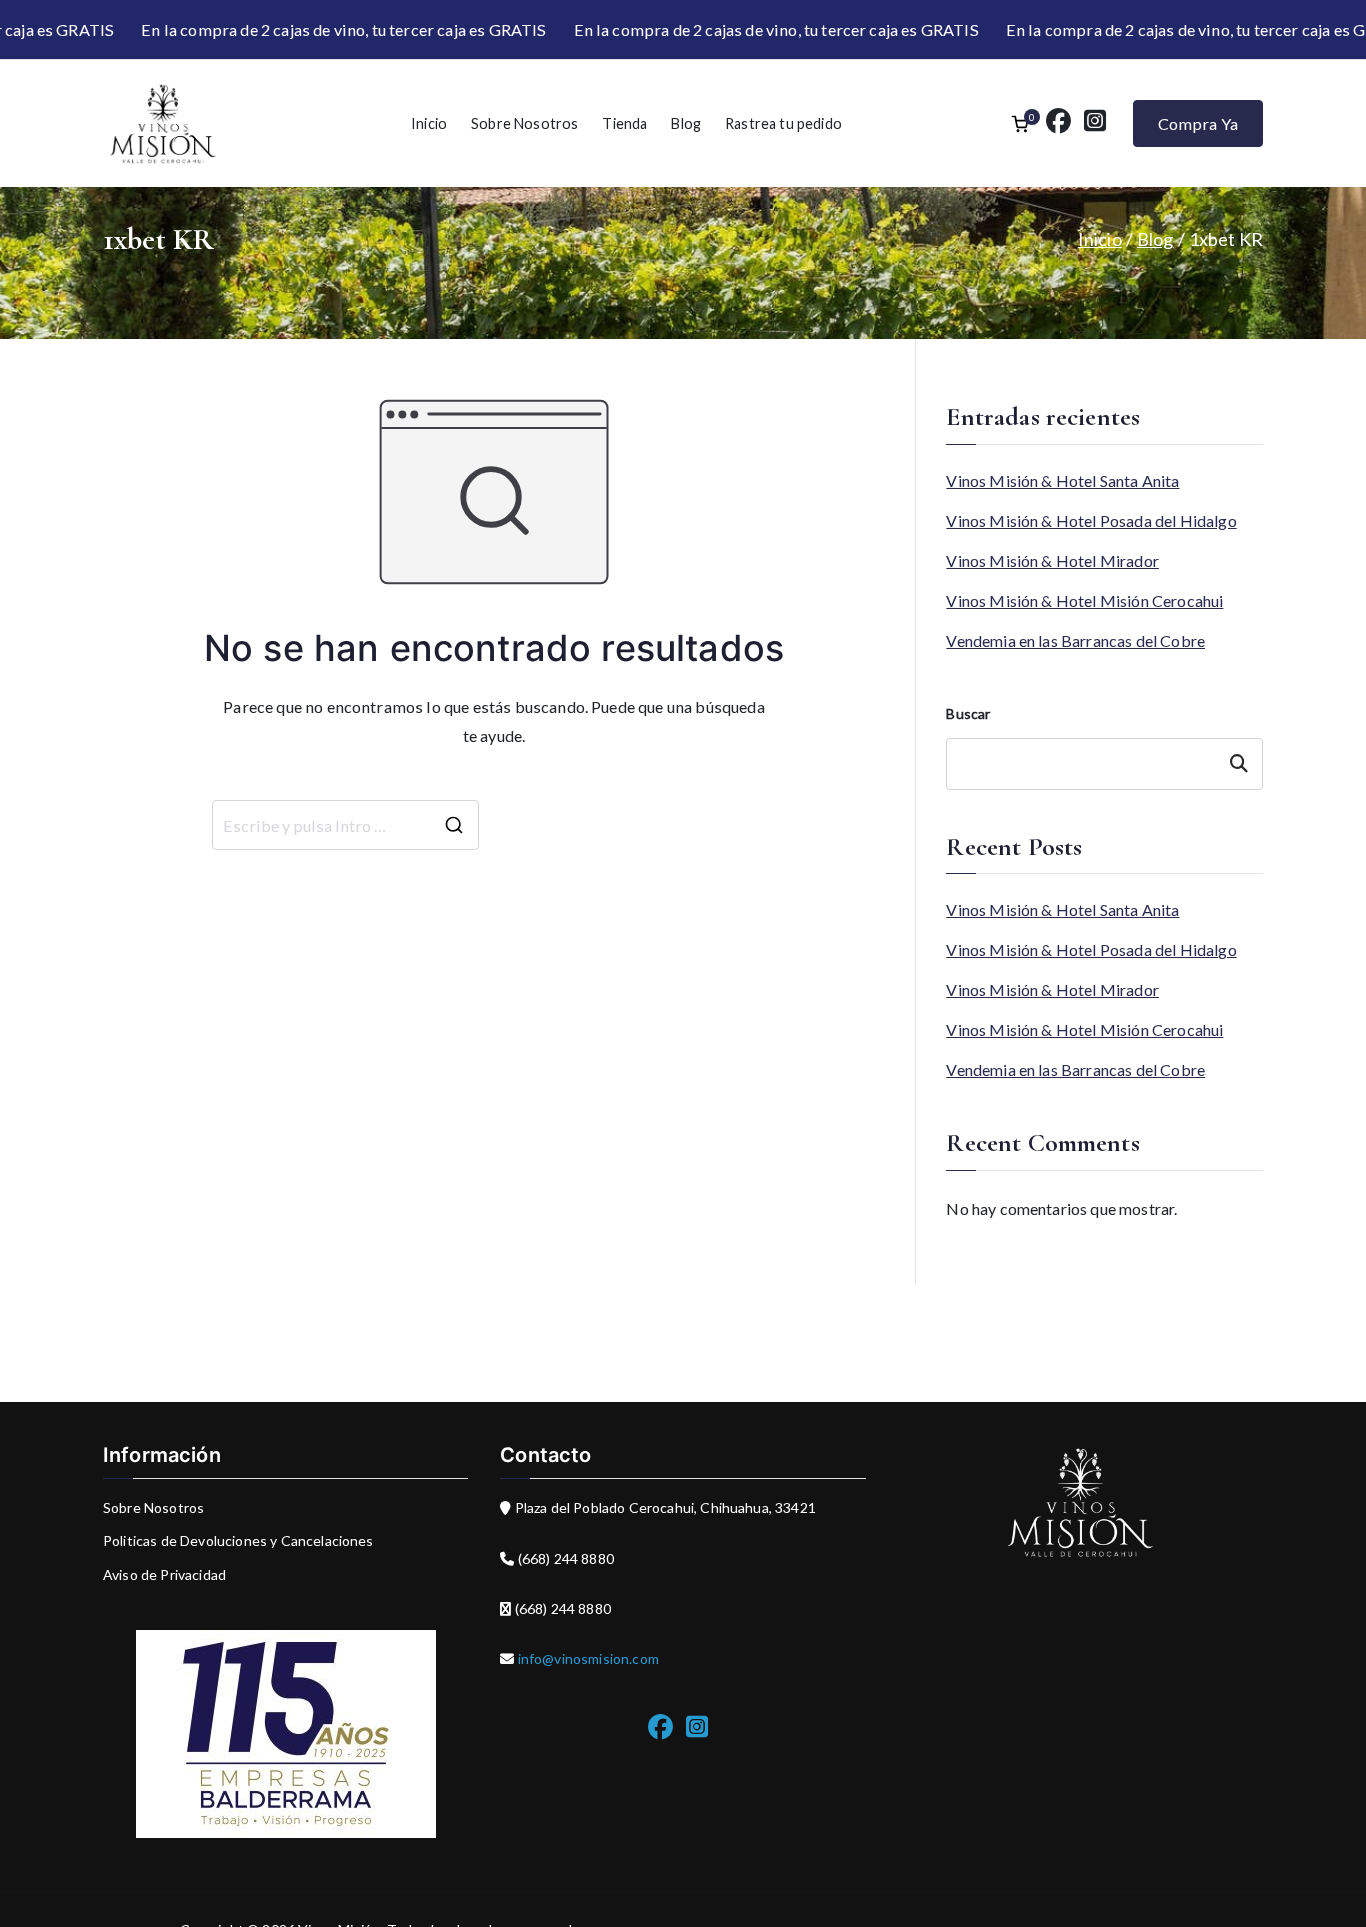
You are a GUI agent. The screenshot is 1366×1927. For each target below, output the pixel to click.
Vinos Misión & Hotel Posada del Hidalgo (1091, 520)
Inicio (429, 123)
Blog (686, 123)
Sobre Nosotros (524, 123)
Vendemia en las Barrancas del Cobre (1075, 640)
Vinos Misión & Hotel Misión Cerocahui (1084, 600)
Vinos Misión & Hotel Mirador (1052, 560)
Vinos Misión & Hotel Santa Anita (1062, 480)
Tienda (624, 123)
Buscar (968, 713)
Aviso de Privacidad (164, 1574)
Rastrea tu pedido (783, 123)
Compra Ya (1198, 123)
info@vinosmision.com (587, 1658)
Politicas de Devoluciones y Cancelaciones (238, 1540)
